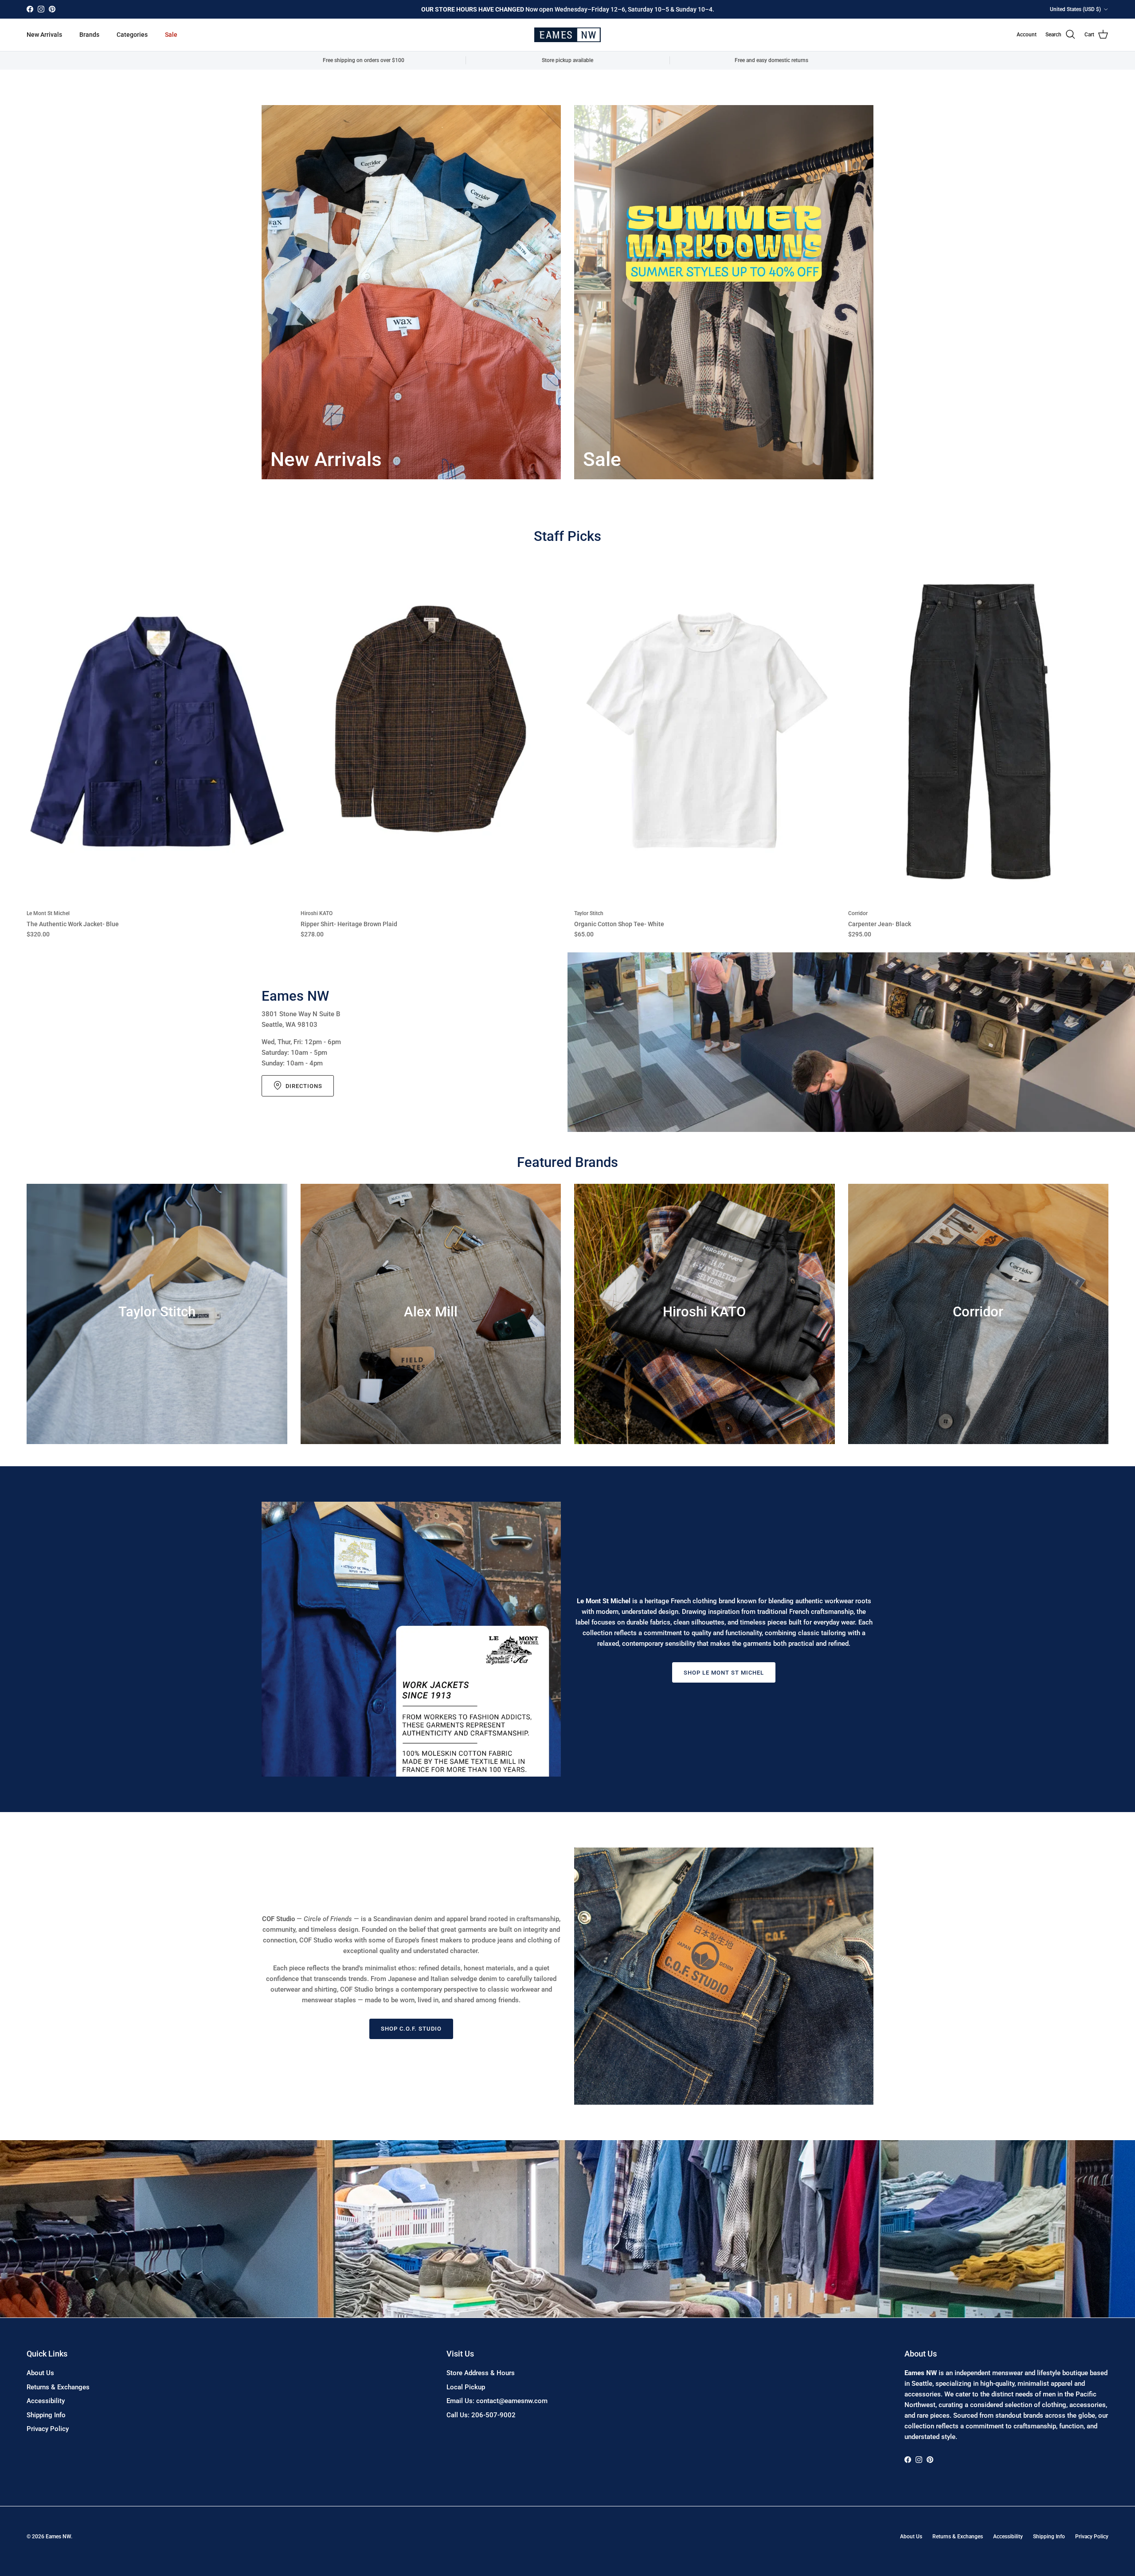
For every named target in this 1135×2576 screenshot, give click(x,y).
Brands (89, 35)
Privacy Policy (48, 2429)
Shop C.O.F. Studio (411, 2029)
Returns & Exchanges (58, 2387)
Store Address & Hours (481, 2373)
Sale (171, 35)
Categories (132, 35)
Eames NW (58, 2537)
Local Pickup (466, 2387)
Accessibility (46, 2401)
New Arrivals (44, 35)
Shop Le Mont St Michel (724, 1673)
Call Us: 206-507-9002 (481, 2415)
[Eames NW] (567, 35)
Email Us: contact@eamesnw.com (497, 2401)
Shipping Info (46, 2415)
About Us (40, 2373)
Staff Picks (567, 536)
